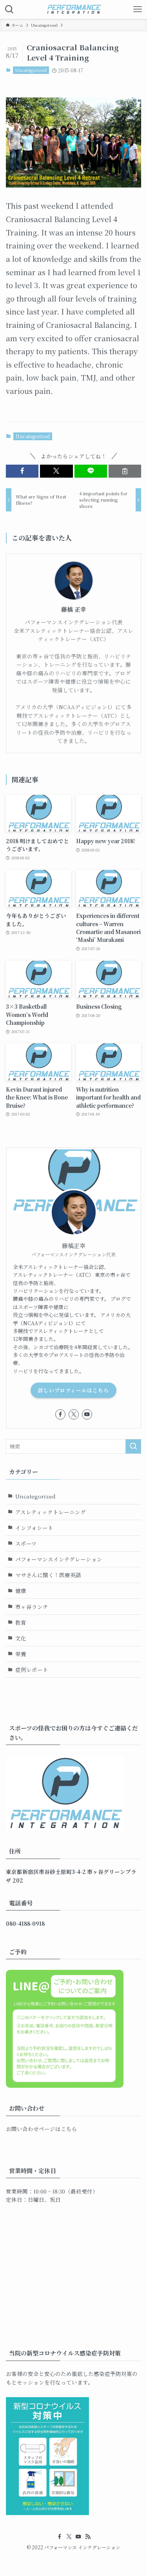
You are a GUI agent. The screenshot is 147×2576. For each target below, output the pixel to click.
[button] (22, 471)
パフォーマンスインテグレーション (59, 1559)
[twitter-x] (74, 1414)
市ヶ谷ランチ (32, 1607)
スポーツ (26, 1543)
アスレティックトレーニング (51, 1512)
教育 (21, 1622)
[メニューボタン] (138, 9)
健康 (21, 1590)
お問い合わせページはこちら (42, 2129)
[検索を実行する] (133, 1446)
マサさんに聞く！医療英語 (48, 1575)
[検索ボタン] (9, 9)
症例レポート (32, 1670)
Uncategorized (31, 70)
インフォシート (34, 1528)
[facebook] (60, 1414)
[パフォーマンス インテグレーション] (73, 9)
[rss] (88, 2537)
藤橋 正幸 (74, 609)
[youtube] (87, 1414)
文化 (21, 1638)
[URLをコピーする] (125, 471)
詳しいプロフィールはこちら (73, 1390)
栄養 (21, 1654)
